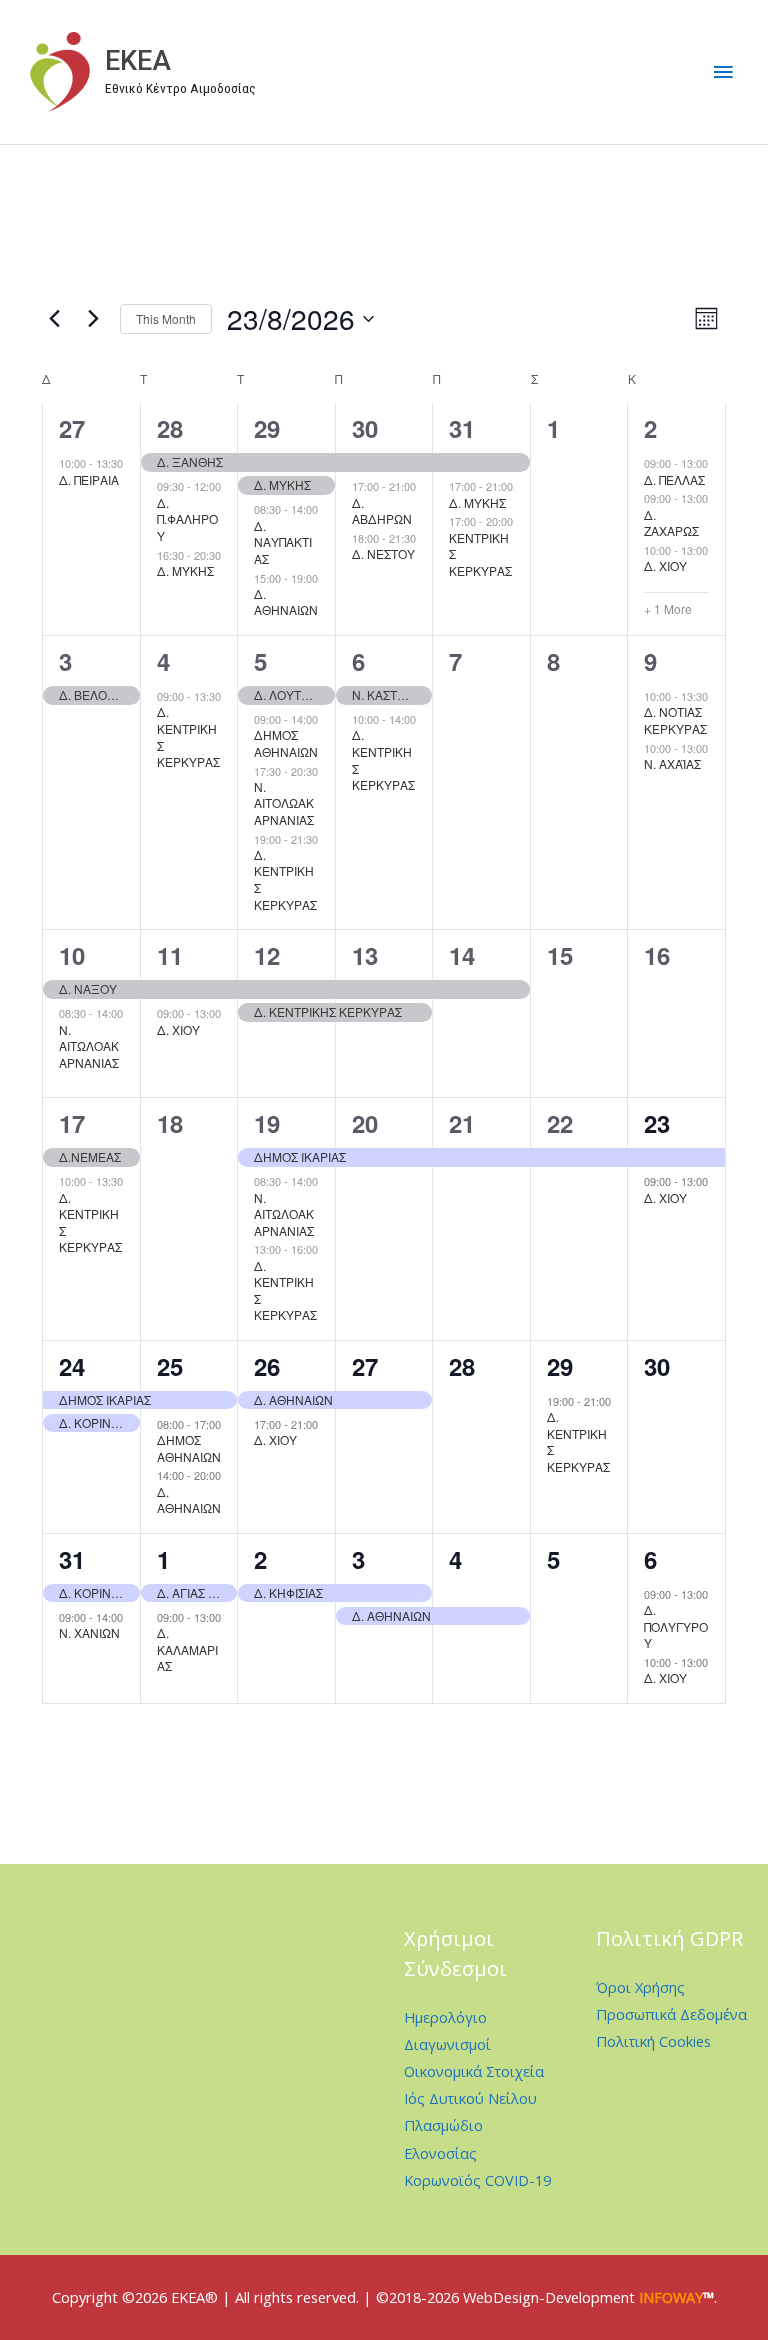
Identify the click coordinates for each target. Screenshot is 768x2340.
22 (560, 1123)
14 (462, 955)
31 (462, 428)
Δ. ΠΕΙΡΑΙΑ (89, 479)
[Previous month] (54, 319)
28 (170, 428)
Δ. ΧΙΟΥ (665, 565)
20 (365, 1123)
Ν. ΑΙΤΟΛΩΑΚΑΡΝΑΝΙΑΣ (284, 803)
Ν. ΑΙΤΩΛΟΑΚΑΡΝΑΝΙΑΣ (89, 1046)
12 (267, 955)
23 (657, 1123)
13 (365, 955)
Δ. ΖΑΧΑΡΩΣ (671, 523)
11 (170, 955)
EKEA (138, 61)
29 (267, 428)
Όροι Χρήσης (640, 1987)
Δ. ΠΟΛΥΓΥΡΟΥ (676, 1626)
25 (170, 1366)
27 (72, 428)
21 (462, 1123)
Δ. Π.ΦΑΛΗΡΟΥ (187, 519)
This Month (166, 318)
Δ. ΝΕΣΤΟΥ (383, 553)
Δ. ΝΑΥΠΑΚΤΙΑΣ (283, 542)
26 (267, 1366)
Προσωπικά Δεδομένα (671, 2014)
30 (365, 428)
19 (267, 1123)
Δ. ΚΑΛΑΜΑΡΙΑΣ (187, 1649)
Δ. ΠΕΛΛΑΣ (674, 479)
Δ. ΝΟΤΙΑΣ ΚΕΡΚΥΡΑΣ (675, 720)
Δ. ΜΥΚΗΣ (185, 570)
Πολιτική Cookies (653, 2041)
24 (72, 1366)
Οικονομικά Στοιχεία (474, 2071)
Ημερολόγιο (445, 2017)
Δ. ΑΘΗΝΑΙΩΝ (286, 602)
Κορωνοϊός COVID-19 (477, 2180)
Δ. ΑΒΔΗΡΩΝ (382, 511)
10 (72, 955)
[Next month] (93, 319)
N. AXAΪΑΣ (672, 763)
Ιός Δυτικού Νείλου (470, 2098)
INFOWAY (671, 2297)
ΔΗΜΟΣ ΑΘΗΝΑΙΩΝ (286, 743)
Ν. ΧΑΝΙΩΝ (89, 1632)
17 (72, 1123)
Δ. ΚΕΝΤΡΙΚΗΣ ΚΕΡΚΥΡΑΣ (188, 736)
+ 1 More (668, 609)
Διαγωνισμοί (447, 2044)
